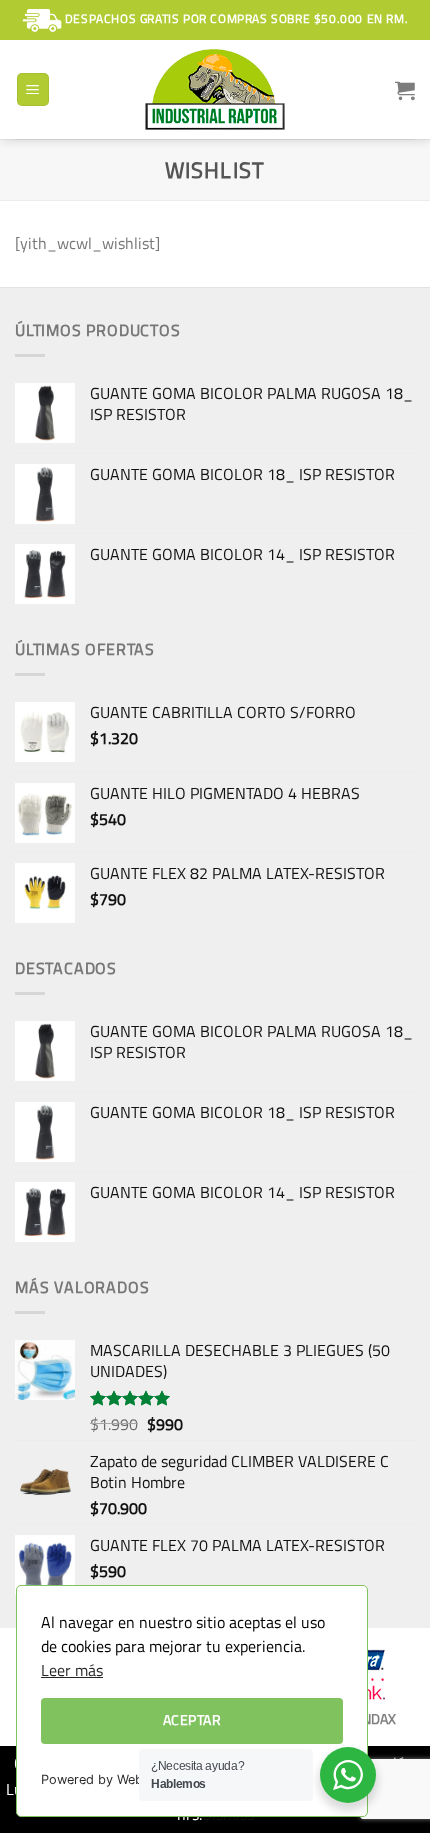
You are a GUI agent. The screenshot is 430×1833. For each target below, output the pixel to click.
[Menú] (33, 89)
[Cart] (405, 90)
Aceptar (192, 1720)
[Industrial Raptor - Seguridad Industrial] (215, 89)
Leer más (72, 1670)
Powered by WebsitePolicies (126, 1779)
